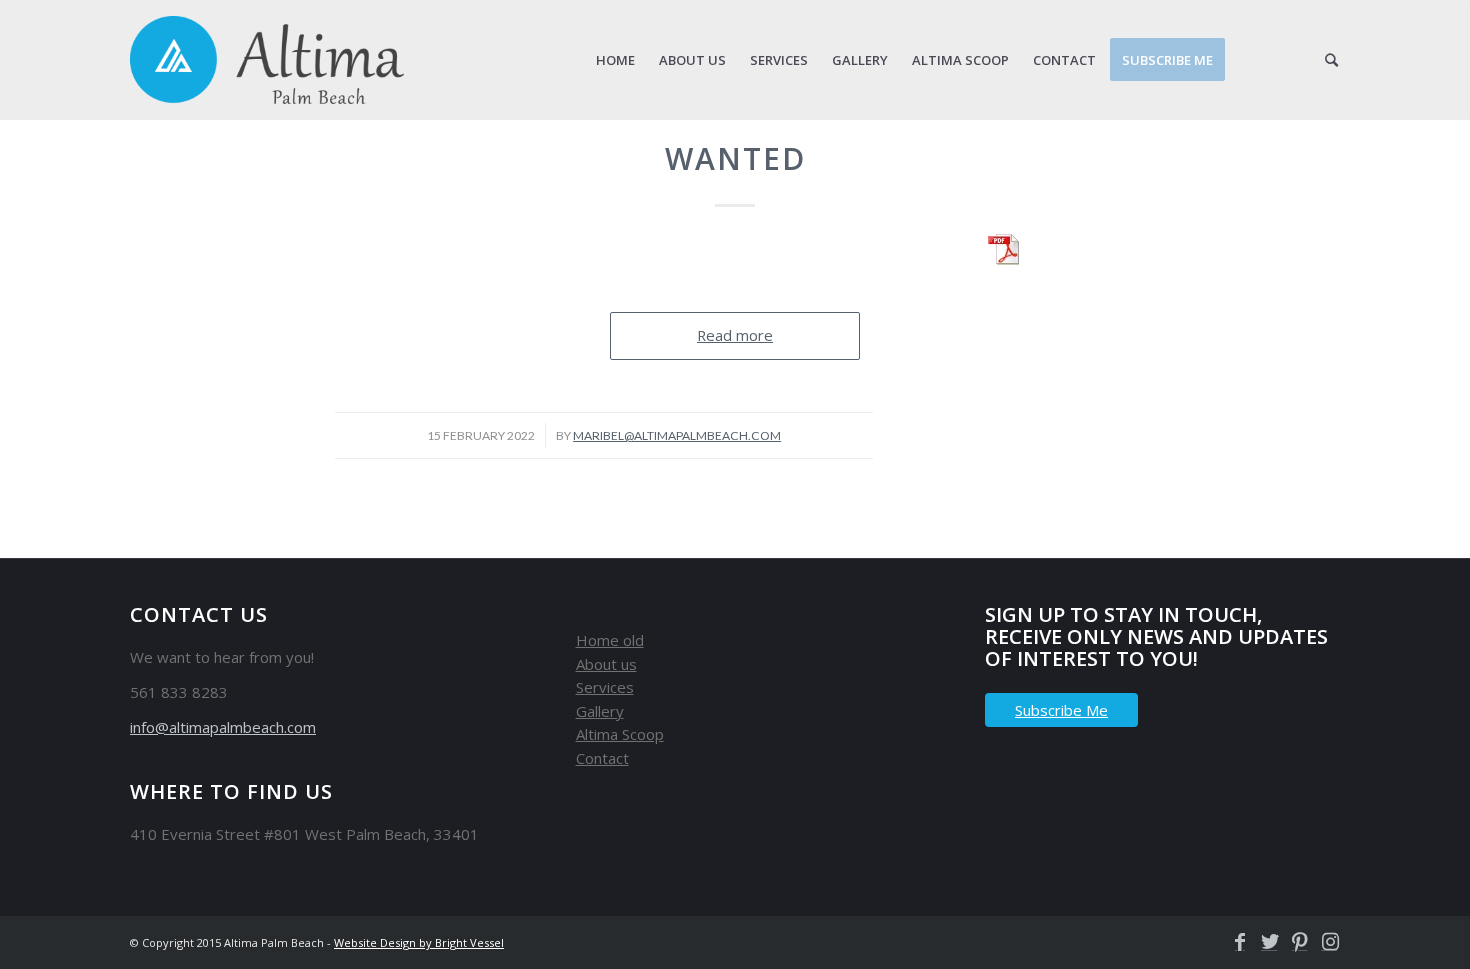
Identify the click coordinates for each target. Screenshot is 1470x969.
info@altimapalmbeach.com (223, 727)
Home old (610, 640)
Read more (735, 335)
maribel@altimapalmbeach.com (677, 435)
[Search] (1331, 60)
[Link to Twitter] (1265, 942)
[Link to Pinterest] (1295, 942)
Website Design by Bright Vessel (419, 942)
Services (605, 687)
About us (606, 664)
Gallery (600, 711)
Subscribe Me (1061, 710)
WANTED (735, 158)
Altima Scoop (620, 734)
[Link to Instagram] (1325, 942)
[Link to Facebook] (1235, 942)
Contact (602, 758)
